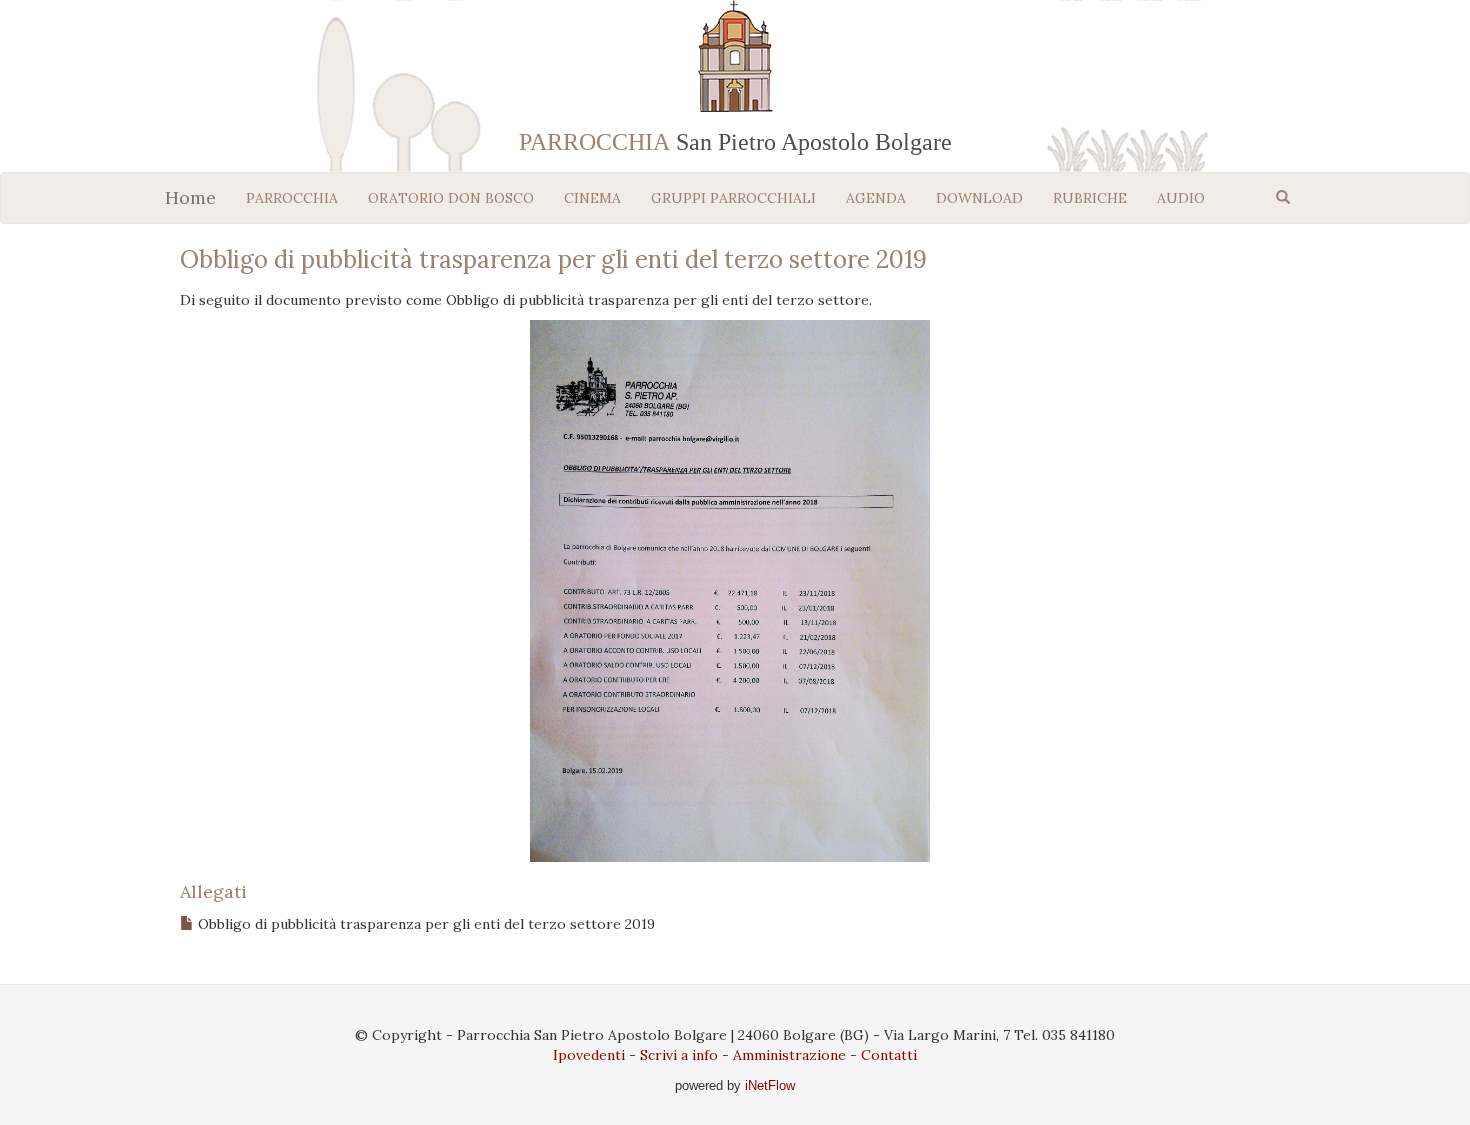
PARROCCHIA (292, 198)
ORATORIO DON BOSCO (451, 198)
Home (190, 197)
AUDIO (1181, 198)
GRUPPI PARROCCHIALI (733, 198)
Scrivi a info (679, 1055)
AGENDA (876, 198)
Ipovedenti (589, 1055)
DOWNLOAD (979, 198)
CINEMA (592, 198)
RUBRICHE (1090, 198)
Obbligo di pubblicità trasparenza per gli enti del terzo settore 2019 (426, 924)
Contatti (889, 1055)
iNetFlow (768, 1085)
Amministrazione (789, 1055)
